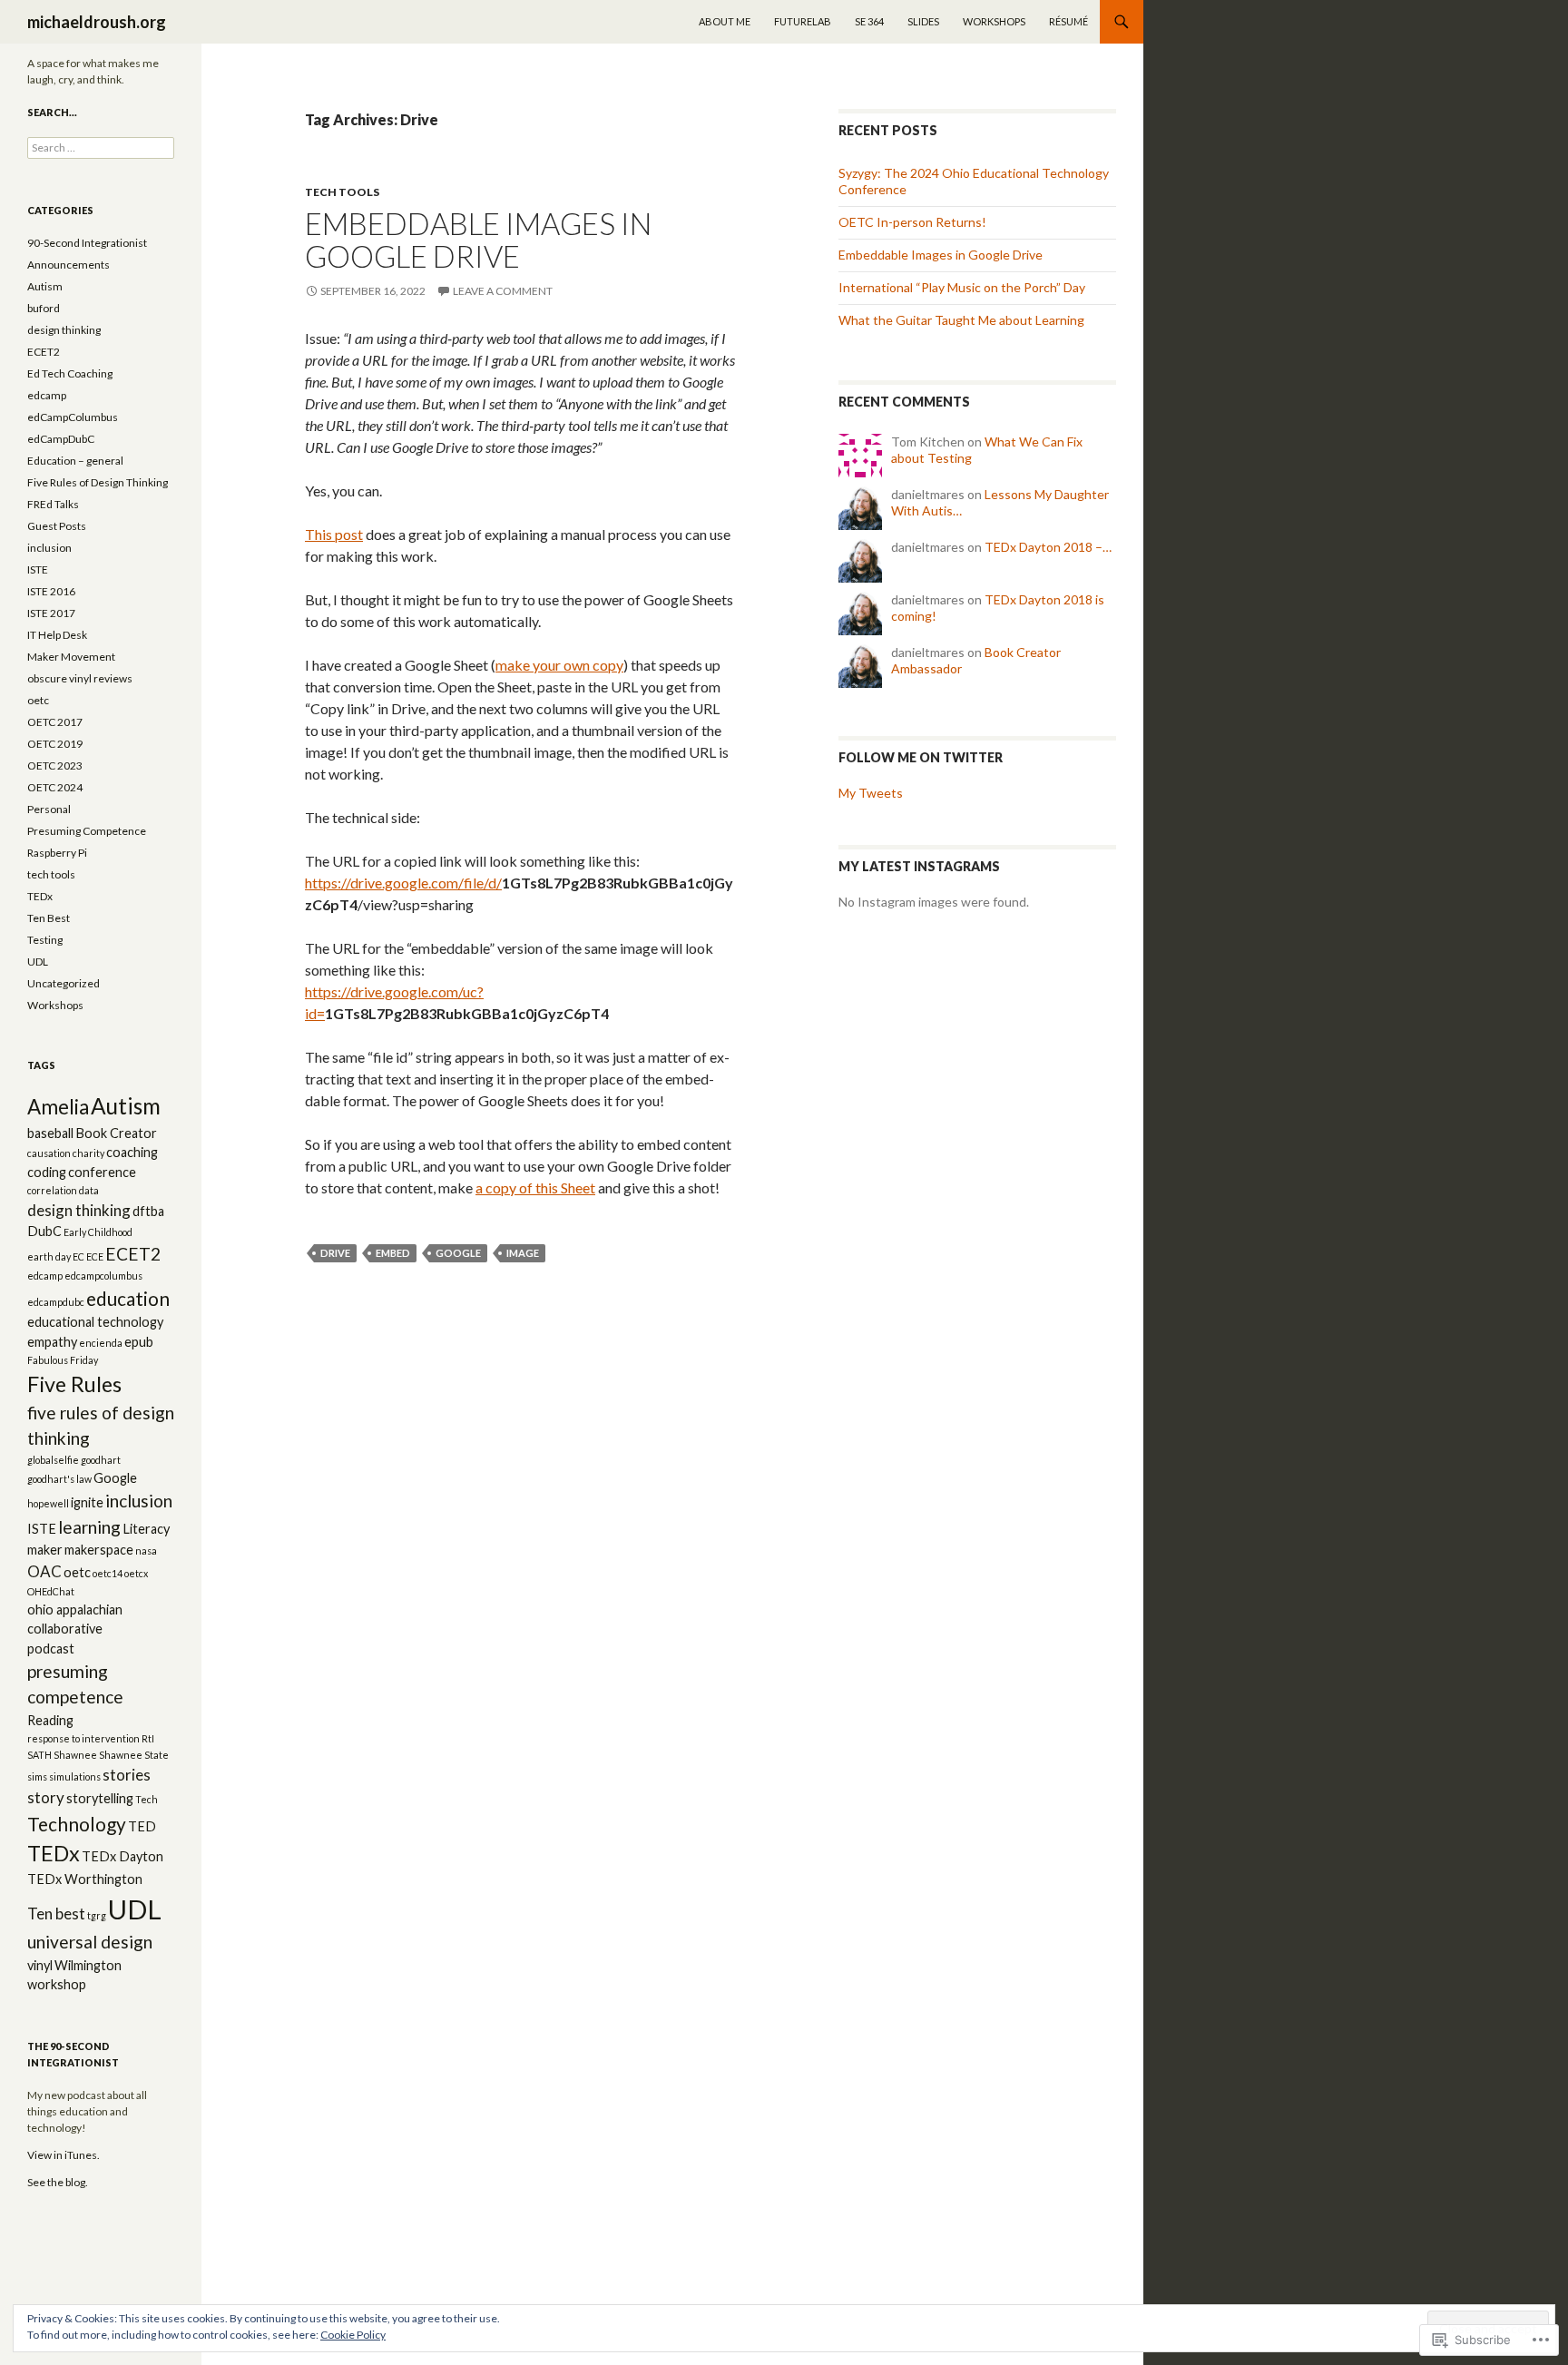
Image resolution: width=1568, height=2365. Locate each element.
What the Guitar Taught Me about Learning (961, 320)
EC (78, 1256)
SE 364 (869, 21)
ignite (87, 1502)
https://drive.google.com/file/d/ (403, 883)
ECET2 (44, 352)
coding (47, 1172)
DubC (44, 1231)
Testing (45, 940)
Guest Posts (57, 526)
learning (89, 1527)
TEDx (40, 896)
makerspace (99, 1550)
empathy (52, 1342)
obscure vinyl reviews (80, 678)
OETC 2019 (55, 744)
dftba (148, 1211)
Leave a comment (503, 291)
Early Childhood (98, 1232)
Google (458, 1253)
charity (88, 1153)
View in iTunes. (64, 2155)
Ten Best (49, 918)
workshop (57, 1984)
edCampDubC (61, 439)
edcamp (47, 395)
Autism (45, 286)
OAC (44, 1571)
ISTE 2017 (51, 613)
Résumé (1068, 21)
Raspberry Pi (57, 853)
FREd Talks (53, 504)
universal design (90, 1942)
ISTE (38, 569)
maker (45, 1550)
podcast (51, 1649)
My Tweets (871, 793)
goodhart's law (59, 1479)
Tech (147, 1799)
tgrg (97, 1915)
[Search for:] (101, 147)
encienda (101, 1343)
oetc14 (108, 1573)
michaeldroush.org (97, 22)
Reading (50, 1720)
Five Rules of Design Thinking (98, 482)
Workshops (994, 21)
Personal (49, 809)
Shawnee (75, 1755)
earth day (49, 1256)
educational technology (95, 1322)
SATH (39, 1755)
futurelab (803, 21)
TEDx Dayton (122, 1856)
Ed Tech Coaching (70, 373)
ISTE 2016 (51, 591)
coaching (132, 1152)
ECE (95, 1256)
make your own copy (559, 665)
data (89, 1190)
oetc (38, 700)
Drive (335, 1253)
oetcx (136, 1573)
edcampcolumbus (103, 1276)
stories (127, 1775)
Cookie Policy (353, 2335)
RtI (148, 1738)
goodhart (101, 1460)
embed (393, 1253)
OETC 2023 (55, 765)
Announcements (69, 265)
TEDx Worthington (85, 1879)
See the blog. (58, 2182)
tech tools (342, 192)
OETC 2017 (55, 722)
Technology (77, 1824)
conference (102, 1172)
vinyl (40, 1965)
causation (49, 1153)
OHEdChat (51, 1591)
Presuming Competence (87, 831)
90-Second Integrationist (87, 243)
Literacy (146, 1529)
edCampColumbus (73, 417)
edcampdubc (56, 1302)
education (128, 1298)
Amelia (58, 1107)
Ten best (56, 1914)
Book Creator (116, 1133)
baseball (50, 1133)
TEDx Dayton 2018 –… (1048, 547)
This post (334, 534)
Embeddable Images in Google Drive (478, 240)
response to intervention (83, 1738)
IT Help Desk (57, 635)
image (523, 1253)
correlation (52, 1190)
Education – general (75, 461)
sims (37, 1776)
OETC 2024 (55, 787)
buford (44, 308)
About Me (725, 21)
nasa (146, 1550)
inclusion (49, 548)
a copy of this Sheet (535, 1187)
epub (139, 1342)
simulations (75, 1776)
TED (142, 1826)
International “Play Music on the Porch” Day (962, 287)
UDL (38, 962)
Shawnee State (134, 1755)
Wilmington (88, 1965)
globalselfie (53, 1460)
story (46, 1797)
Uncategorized (64, 983)
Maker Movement (71, 657)
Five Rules (74, 1384)
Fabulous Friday (63, 1360)
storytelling (100, 1798)
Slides (923, 21)
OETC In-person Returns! (912, 222)
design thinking (64, 330)
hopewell (48, 1503)
